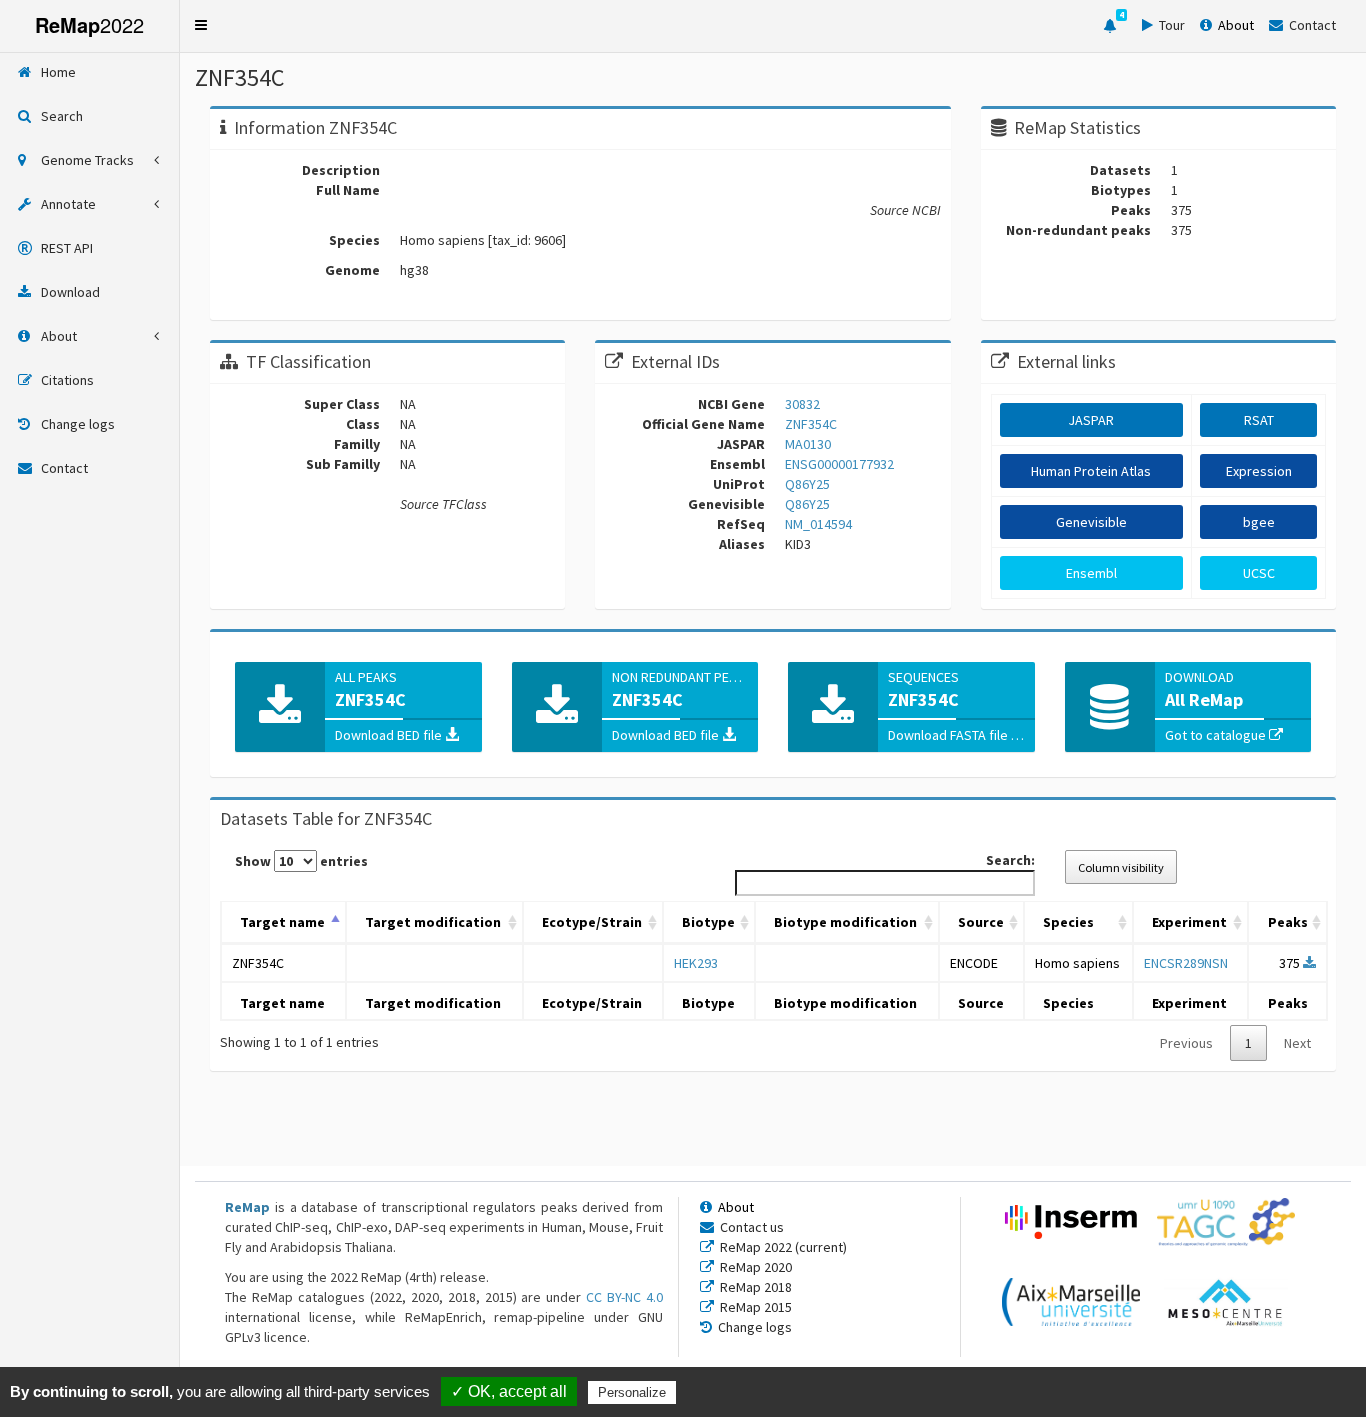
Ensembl (1091, 573)
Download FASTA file (949, 735)
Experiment (1189, 922)
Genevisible (1091, 522)
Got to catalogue (1217, 735)
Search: (1010, 860)
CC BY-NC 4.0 (624, 1297)
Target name (282, 922)
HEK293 (696, 963)
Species (1068, 922)
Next (1297, 1043)
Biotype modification (845, 922)
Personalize (632, 1392)
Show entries (301, 861)
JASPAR (1091, 420)
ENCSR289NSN (1186, 963)
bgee (1259, 522)
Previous (1186, 1043)
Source (981, 922)
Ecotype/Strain (592, 922)
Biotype (708, 922)
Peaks (1288, 922)
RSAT (1259, 420)
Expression (1259, 471)
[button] (201, 25)
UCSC (1259, 573)
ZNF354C (258, 963)
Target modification (433, 922)
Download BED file (390, 735)
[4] (1110, 26)
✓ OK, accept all (509, 1391)
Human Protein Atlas (1091, 471)
